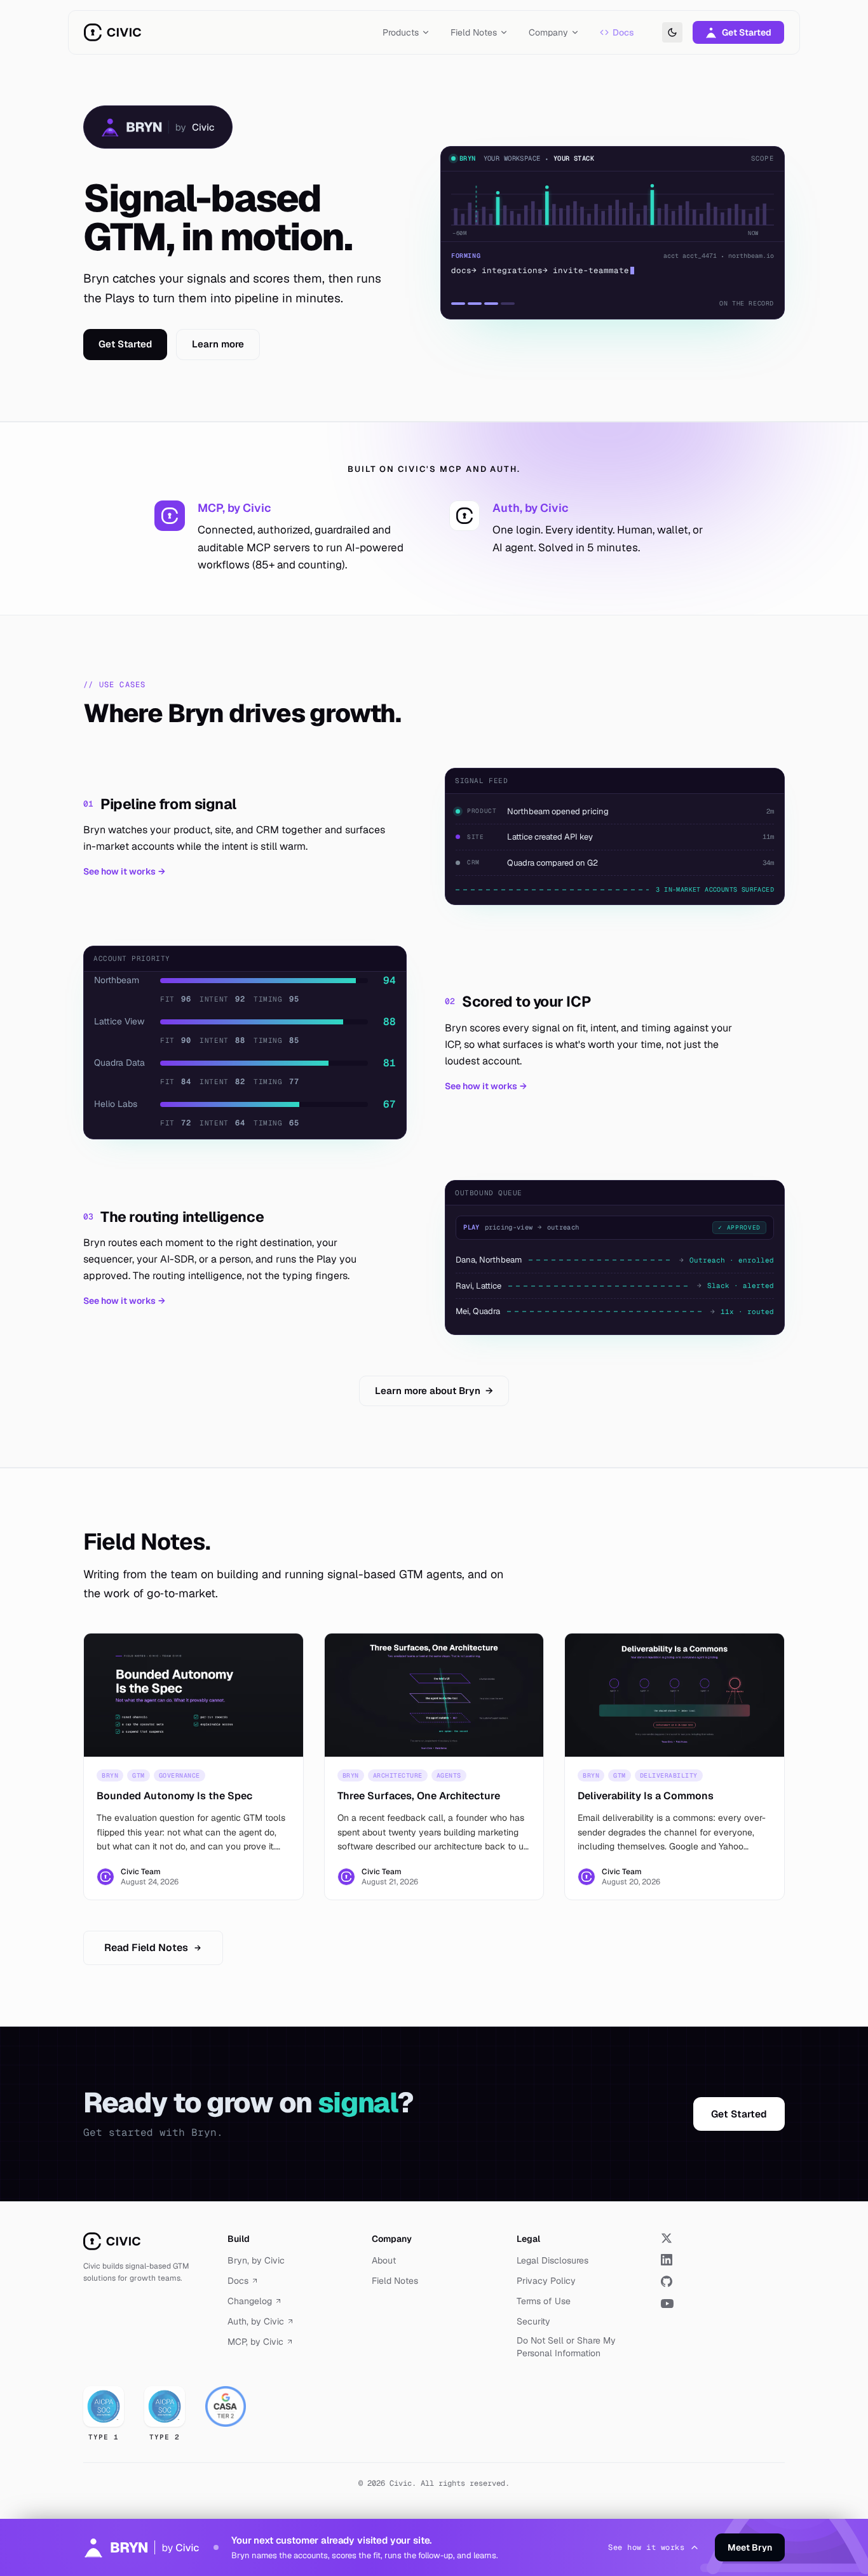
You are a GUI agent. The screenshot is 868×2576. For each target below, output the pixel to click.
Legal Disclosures (553, 2260)
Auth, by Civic (256, 2321)
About (384, 2260)
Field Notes (395, 2281)
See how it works (124, 871)
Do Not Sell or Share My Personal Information (566, 2347)
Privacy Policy (546, 2281)
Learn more (218, 344)
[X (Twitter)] (723, 2238)
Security (533, 2321)
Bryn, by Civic (256, 2260)
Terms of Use (544, 2301)
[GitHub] (723, 2281)
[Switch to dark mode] (672, 32)
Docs (623, 32)
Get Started (747, 32)
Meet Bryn (750, 2547)
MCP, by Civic (255, 2342)
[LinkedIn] (723, 2260)
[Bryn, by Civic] (158, 127)
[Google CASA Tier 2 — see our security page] (226, 2406)
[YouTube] (723, 2304)
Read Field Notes (146, 1948)
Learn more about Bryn (434, 1391)
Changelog (250, 2301)
